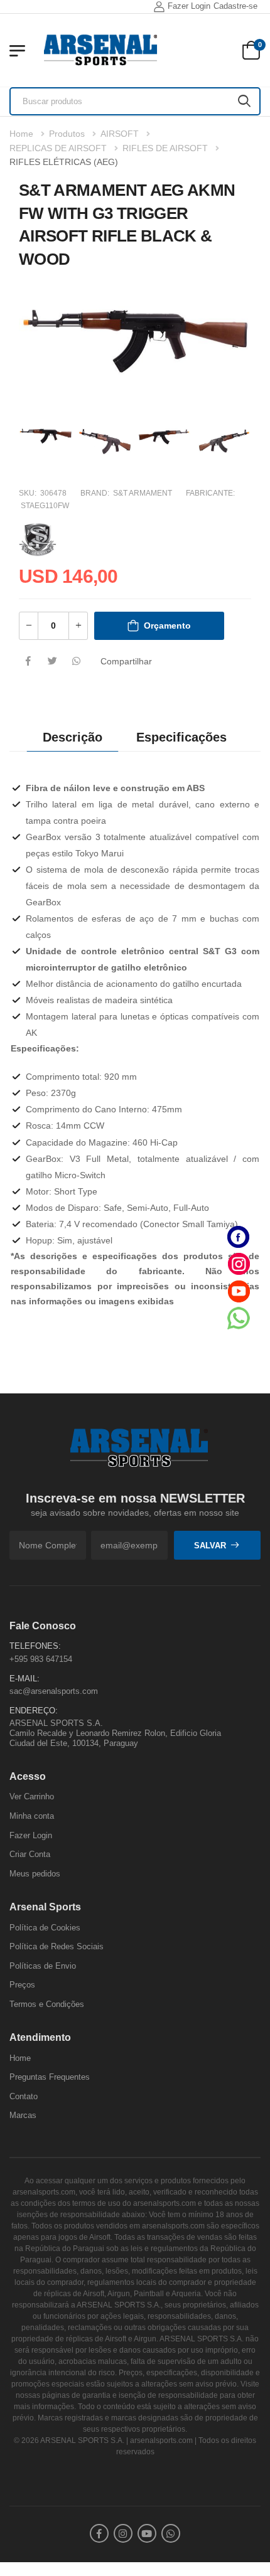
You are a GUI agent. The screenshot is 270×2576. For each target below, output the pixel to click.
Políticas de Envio (43, 1966)
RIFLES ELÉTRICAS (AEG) (64, 162)
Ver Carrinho (32, 1796)
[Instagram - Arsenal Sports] (239, 1264)
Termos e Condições (47, 2004)
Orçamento (167, 625)
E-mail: (24, 1679)
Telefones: (35, 1646)
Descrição (73, 737)
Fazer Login (189, 6)
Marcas (23, 2115)
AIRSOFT (120, 134)
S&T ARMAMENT (143, 493)
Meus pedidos (35, 1874)
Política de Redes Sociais (57, 1946)
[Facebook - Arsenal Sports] (239, 1237)
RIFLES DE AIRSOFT (165, 148)
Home (21, 134)
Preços (22, 1985)
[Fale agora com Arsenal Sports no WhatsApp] (239, 1318)
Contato (24, 2096)
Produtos (67, 134)
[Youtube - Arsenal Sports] (239, 1291)
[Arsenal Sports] (100, 50)
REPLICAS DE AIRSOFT (58, 148)
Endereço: (34, 1711)
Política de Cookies (45, 1928)
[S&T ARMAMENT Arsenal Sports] (38, 538)
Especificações (181, 737)
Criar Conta (30, 1854)
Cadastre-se (235, 6)
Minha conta (32, 1816)
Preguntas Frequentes (50, 2077)
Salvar (210, 1546)
